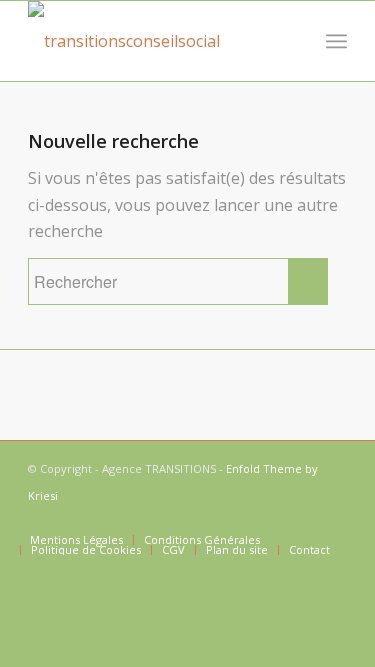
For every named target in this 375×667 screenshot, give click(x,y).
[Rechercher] (292, 41)
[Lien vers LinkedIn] (302, 519)
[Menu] (336, 41)
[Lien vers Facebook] (332, 519)
